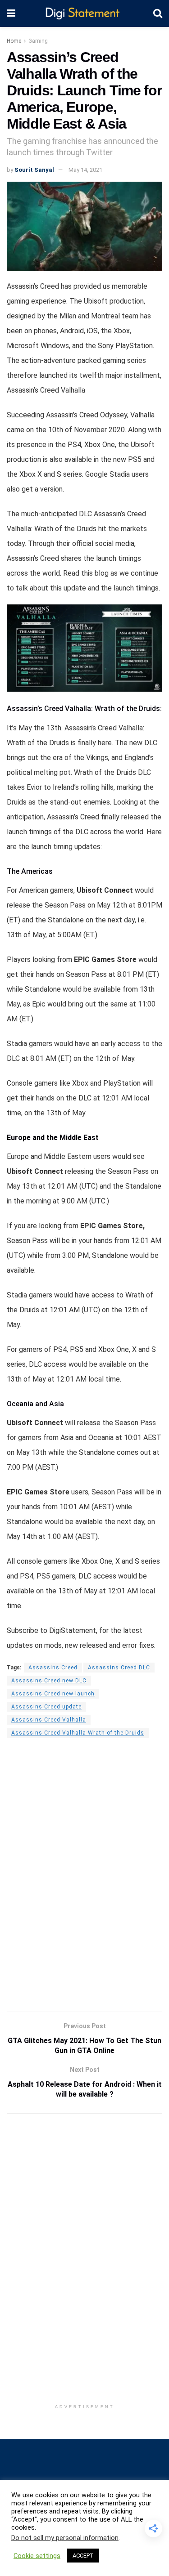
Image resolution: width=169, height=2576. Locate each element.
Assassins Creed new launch (53, 1694)
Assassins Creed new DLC (49, 1681)
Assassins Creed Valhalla (49, 1720)
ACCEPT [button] (83, 2556)
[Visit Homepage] (84, 14)
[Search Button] (158, 13)
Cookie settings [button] (37, 2556)
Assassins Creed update (46, 1707)
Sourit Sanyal (34, 170)
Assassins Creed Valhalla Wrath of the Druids (78, 1733)
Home (14, 41)
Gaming (38, 41)
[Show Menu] (11, 13)
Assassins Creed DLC (119, 1668)
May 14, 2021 (85, 170)
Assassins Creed (53, 1668)
